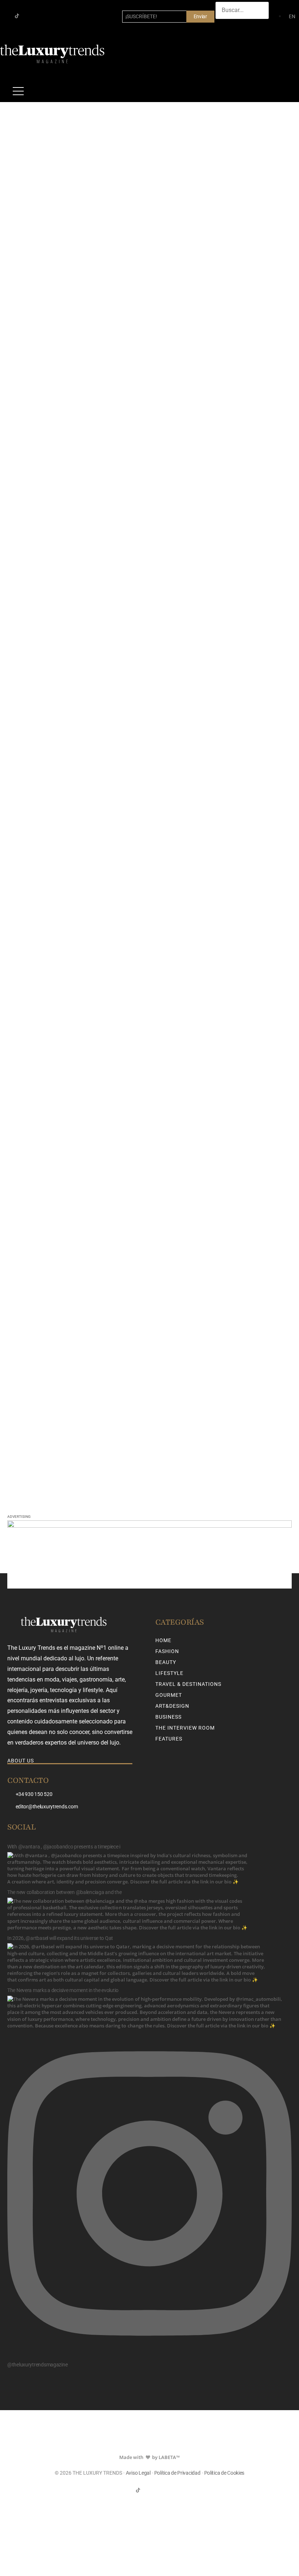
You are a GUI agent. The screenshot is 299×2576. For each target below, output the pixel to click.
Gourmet (169, 1695)
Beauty (166, 1662)
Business (168, 1717)
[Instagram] (29, 16)
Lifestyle (169, 1673)
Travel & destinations (188, 1684)
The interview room (185, 1728)
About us (21, 1761)
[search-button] (223, 26)
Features (169, 1739)
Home (163, 1640)
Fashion (167, 1651)
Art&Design (172, 1706)
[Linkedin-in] (40, 16)
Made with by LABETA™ (149, 2457)
